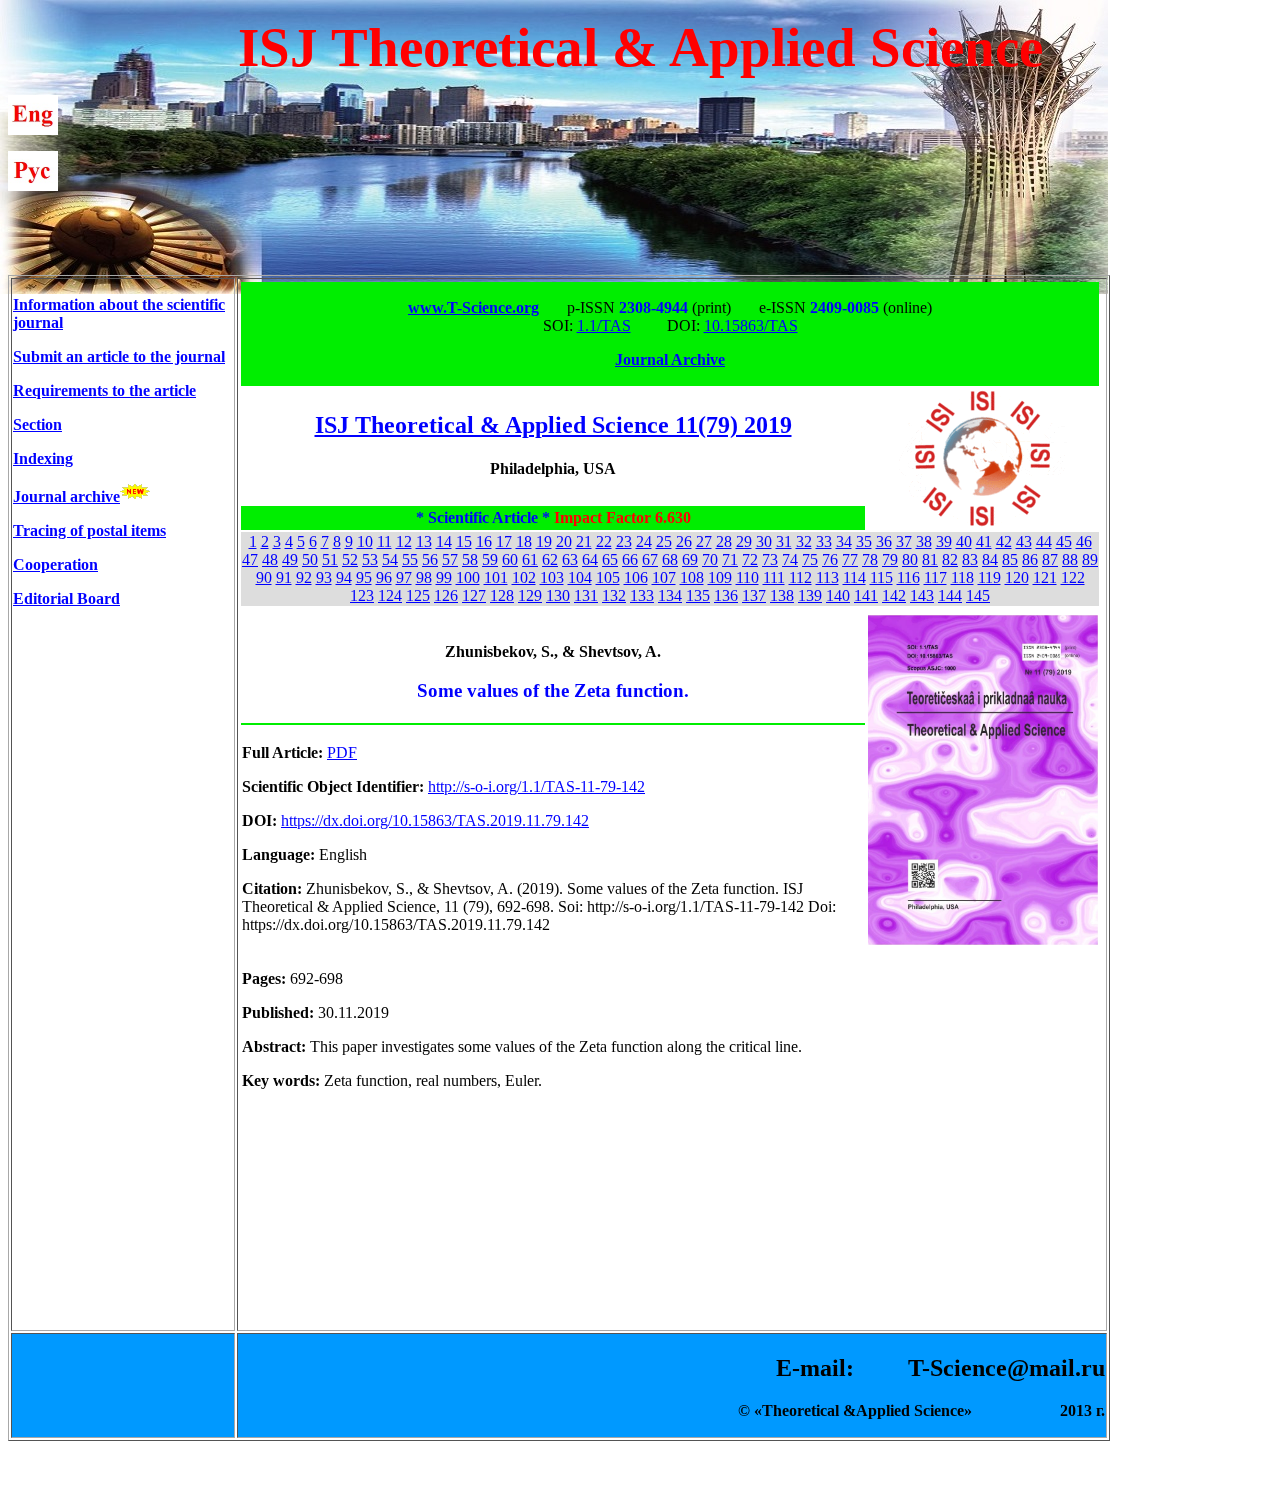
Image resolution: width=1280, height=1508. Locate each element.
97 (404, 577)
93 (324, 577)
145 (978, 595)
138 (782, 595)
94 (344, 577)
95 (364, 577)
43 (1024, 541)
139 (810, 595)
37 (904, 541)
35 (864, 541)
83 (970, 559)
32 (804, 541)
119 (989, 577)
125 (418, 595)
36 (884, 541)
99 (444, 577)
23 (624, 541)
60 (510, 559)
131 (586, 595)
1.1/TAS (604, 325)
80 (910, 559)
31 (784, 541)
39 (944, 541)
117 (935, 577)
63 (570, 559)
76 (830, 559)
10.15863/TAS (751, 325)
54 (390, 559)
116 (908, 577)
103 (552, 577)
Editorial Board (66, 598)
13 (424, 541)
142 (894, 595)
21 (584, 541)
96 (384, 577)
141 (866, 595)
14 (444, 541)
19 (544, 541)
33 (824, 541)
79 (890, 559)
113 (827, 577)
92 (304, 577)
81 (930, 559)
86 (1030, 559)
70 (710, 559)
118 (962, 577)
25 (664, 541)
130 (558, 595)
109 (720, 577)
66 (630, 559)
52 (350, 559)
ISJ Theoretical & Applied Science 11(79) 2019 (553, 425)
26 (684, 541)
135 (698, 595)
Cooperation (55, 564)
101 (496, 577)
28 (724, 541)
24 (644, 541)
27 (704, 541)
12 (404, 541)
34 (844, 541)
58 (470, 559)
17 (504, 541)
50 (310, 559)
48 (270, 559)
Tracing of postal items (89, 530)
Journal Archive (670, 359)
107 (664, 577)
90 (264, 577)
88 (1070, 559)
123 (362, 595)
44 (1044, 541)
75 (810, 559)
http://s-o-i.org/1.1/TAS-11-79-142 (536, 786)
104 (580, 577)
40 (964, 541)
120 (1017, 577)
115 (881, 577)
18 (524, 541)
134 (670, 595)
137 (754, 595)
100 (468, 577)
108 (692, 577)
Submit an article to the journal (119, 356)
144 (950, 595)
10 (365, 541)
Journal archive (66, 496)
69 (690, 559)
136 (726, 595)
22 (604, 541)
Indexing (43, 458)
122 (1073, 577)
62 (550, 559)
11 (384, 541)
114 (854, 577)
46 (1084, 541)
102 (524, 577)
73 (770, 559)
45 (1064, 541)
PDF (342, 752)
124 (390, 595)
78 (870, 559)
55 (410, 559)
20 (564, 541)
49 (290, 559)
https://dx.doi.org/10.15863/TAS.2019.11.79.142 (435, 820)
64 (590, 559)
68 (670, 559)
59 (490, 559)
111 (774, 577)
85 (1010, 559)
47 (250, 559)
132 (614, 595)
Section (37, 424)
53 (370, 559)
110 (747, 577)
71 (730, 559)
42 (1004, 541)
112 (800, 577)
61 (530, 559)
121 (1045, 577)
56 (430, 559)
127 (474, 595)
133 (642, 595)
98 (424, 577)
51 (330, 559)
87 (1050, 559)
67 (650, 559)
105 (608, 577)
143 (922, 595)
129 (530, 595)
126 (446, 595)
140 (838, 595)
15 (464, 541)
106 (636, 577)
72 (750, 559)
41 (984, 541)
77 (850, 559)
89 (1090, 559)
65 (610, 559)
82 (950, 559)
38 (924, 541)
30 (764, 541)
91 (284, 577)
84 (990, 559)
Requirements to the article (104, 390)
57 (450, 559)
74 (790, 559)
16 (484, 541)
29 (744, 541)
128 (502, 595)
